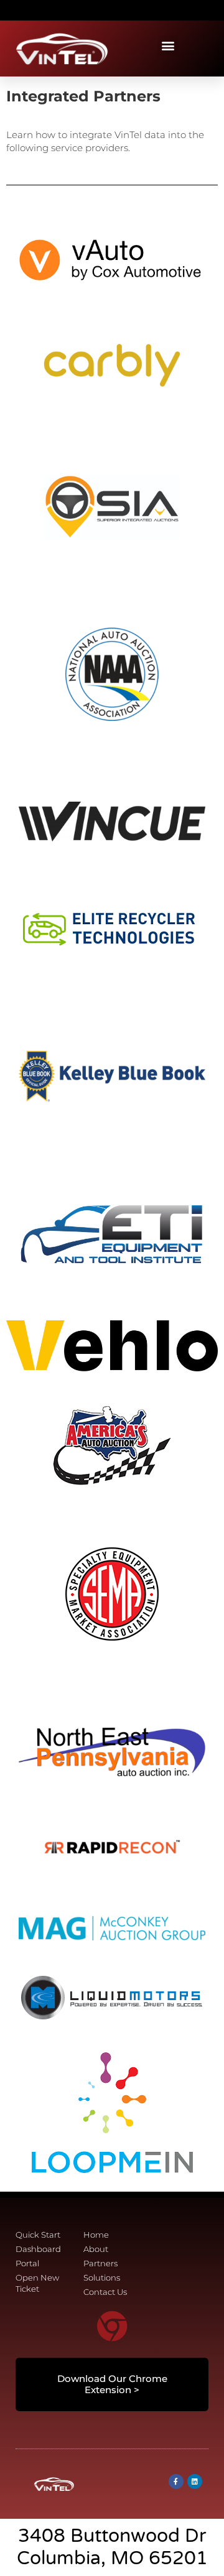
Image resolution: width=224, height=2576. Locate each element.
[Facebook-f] (176, 2481)
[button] (10, 10)
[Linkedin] (195, 2481)
